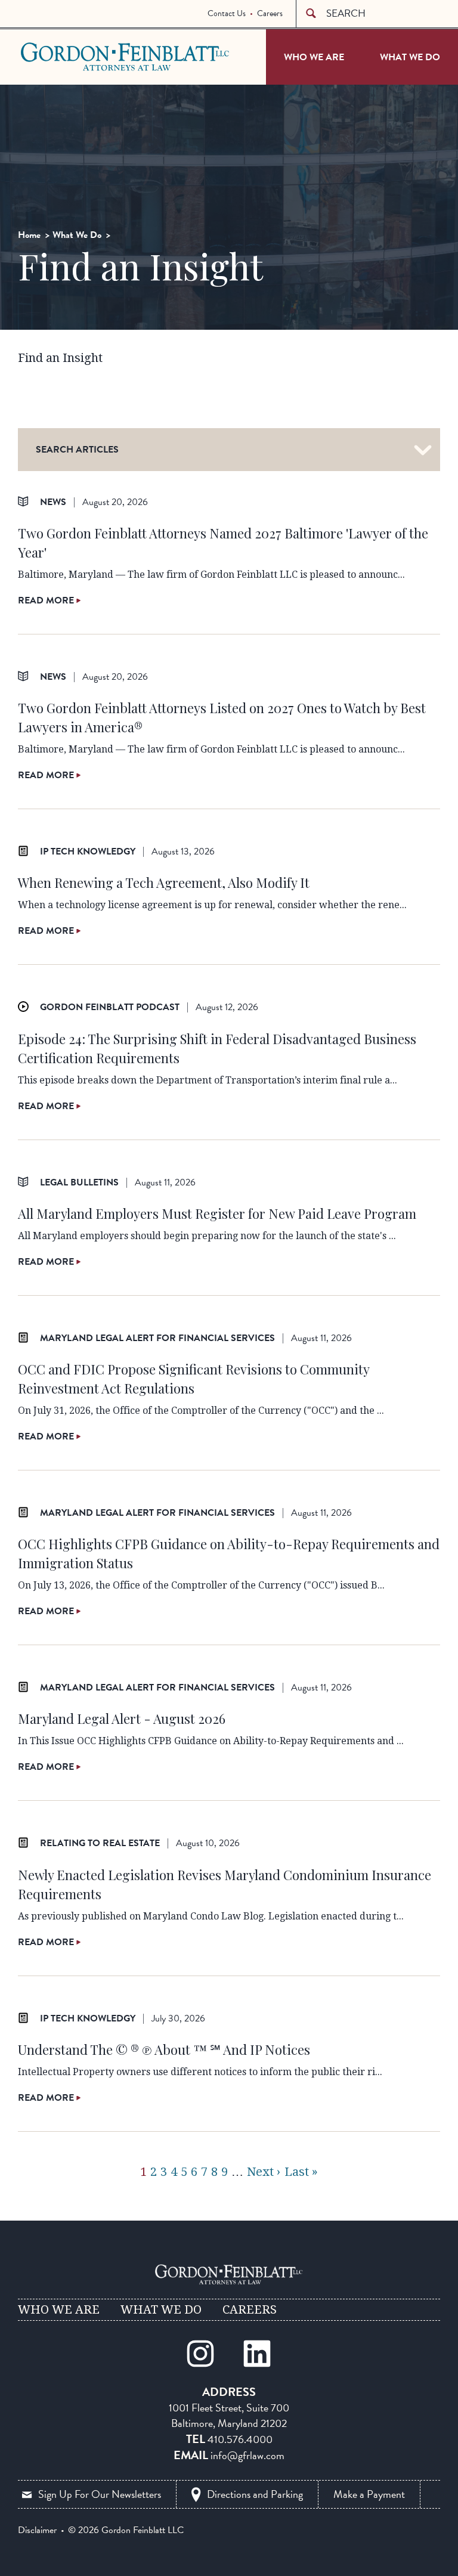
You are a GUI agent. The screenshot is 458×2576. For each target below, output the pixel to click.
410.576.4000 (240, 2439)
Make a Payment (369, 2494)
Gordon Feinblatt (68, 56)
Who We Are (314, 57)
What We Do (410, 57)
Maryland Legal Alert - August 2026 (122, 1719)
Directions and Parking (255, 2494)
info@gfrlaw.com (247, 2455)
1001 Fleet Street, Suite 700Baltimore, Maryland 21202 (229, 2415)
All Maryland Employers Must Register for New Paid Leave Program (217, 1213)
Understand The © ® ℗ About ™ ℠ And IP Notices (164, 2049)
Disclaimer (37, 2530)
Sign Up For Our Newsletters (100, 2494)
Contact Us (227, 13)
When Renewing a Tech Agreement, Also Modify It (164, 883)
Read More (47, 600)
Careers (270, 13)
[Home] (229, 2274)
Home (29, 235)
